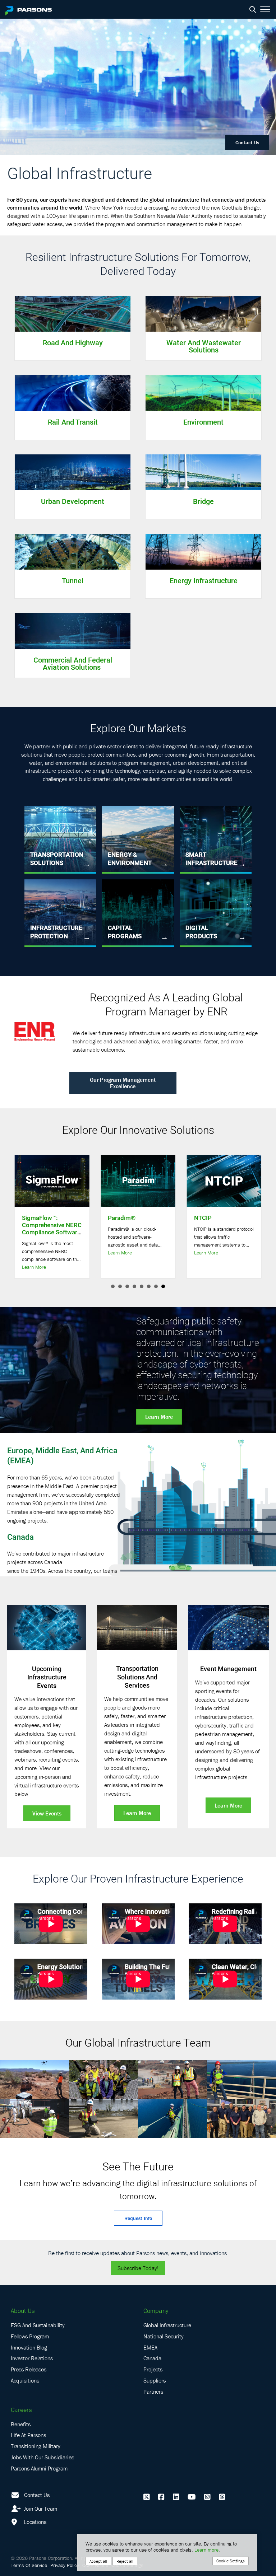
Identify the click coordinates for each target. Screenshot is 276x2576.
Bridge (203, 501)
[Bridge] (203, 472)
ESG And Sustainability (38, 2325)
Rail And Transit (73, 422)
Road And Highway (73, 342)
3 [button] (127, 1286)
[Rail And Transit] (73, 392)
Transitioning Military (36, 2446)
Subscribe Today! (138, 2268)
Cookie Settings (231, 2561)
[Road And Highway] (73, 313)
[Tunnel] (73, 551)
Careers (21, 2410)
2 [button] (120, 1286)
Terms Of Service (29, 2565)
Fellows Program (30, 2336)
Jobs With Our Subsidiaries (42, 2457)
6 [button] (149, 1286)
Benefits (21, 2424)
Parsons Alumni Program (39, 2468)
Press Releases (29, 2369)
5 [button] (142, 1286)
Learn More (34, 1267)
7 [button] (156, 1286)
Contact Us (247, 142)
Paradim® (122, 1218)
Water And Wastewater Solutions (204, 346)
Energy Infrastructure (204, 580)
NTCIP (203, 1218)
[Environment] (203, 392)
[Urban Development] (73, 472)
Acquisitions (25, 2380)
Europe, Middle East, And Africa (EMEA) (62, 1455)
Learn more (206, 2550)
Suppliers (155, 2380)
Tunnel (73, 580)
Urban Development (73, 501)
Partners (153, 2392)
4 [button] (134, 1286)
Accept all (98, 2561)
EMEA (150, 2347)
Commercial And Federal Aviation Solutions (73, 663)
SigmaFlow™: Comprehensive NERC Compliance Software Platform (52, 1228)
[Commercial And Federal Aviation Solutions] (73, 630)
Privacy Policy (65, 2565)
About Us (23, 2311)
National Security (164, 2336)
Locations (34, 2522)
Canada (20, 1537)
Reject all (125, 2561)
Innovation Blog (29, 2347)
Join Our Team (40, 2509)
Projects (153, 2369)
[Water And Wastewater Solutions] (203, 313)
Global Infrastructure (167, 2325)
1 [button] (113, 1286)
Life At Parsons (28, 2435)
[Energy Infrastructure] (203, 551)
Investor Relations (32, 2358)
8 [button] (163, 1286)
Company (156, 2311)
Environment (203, 422)
